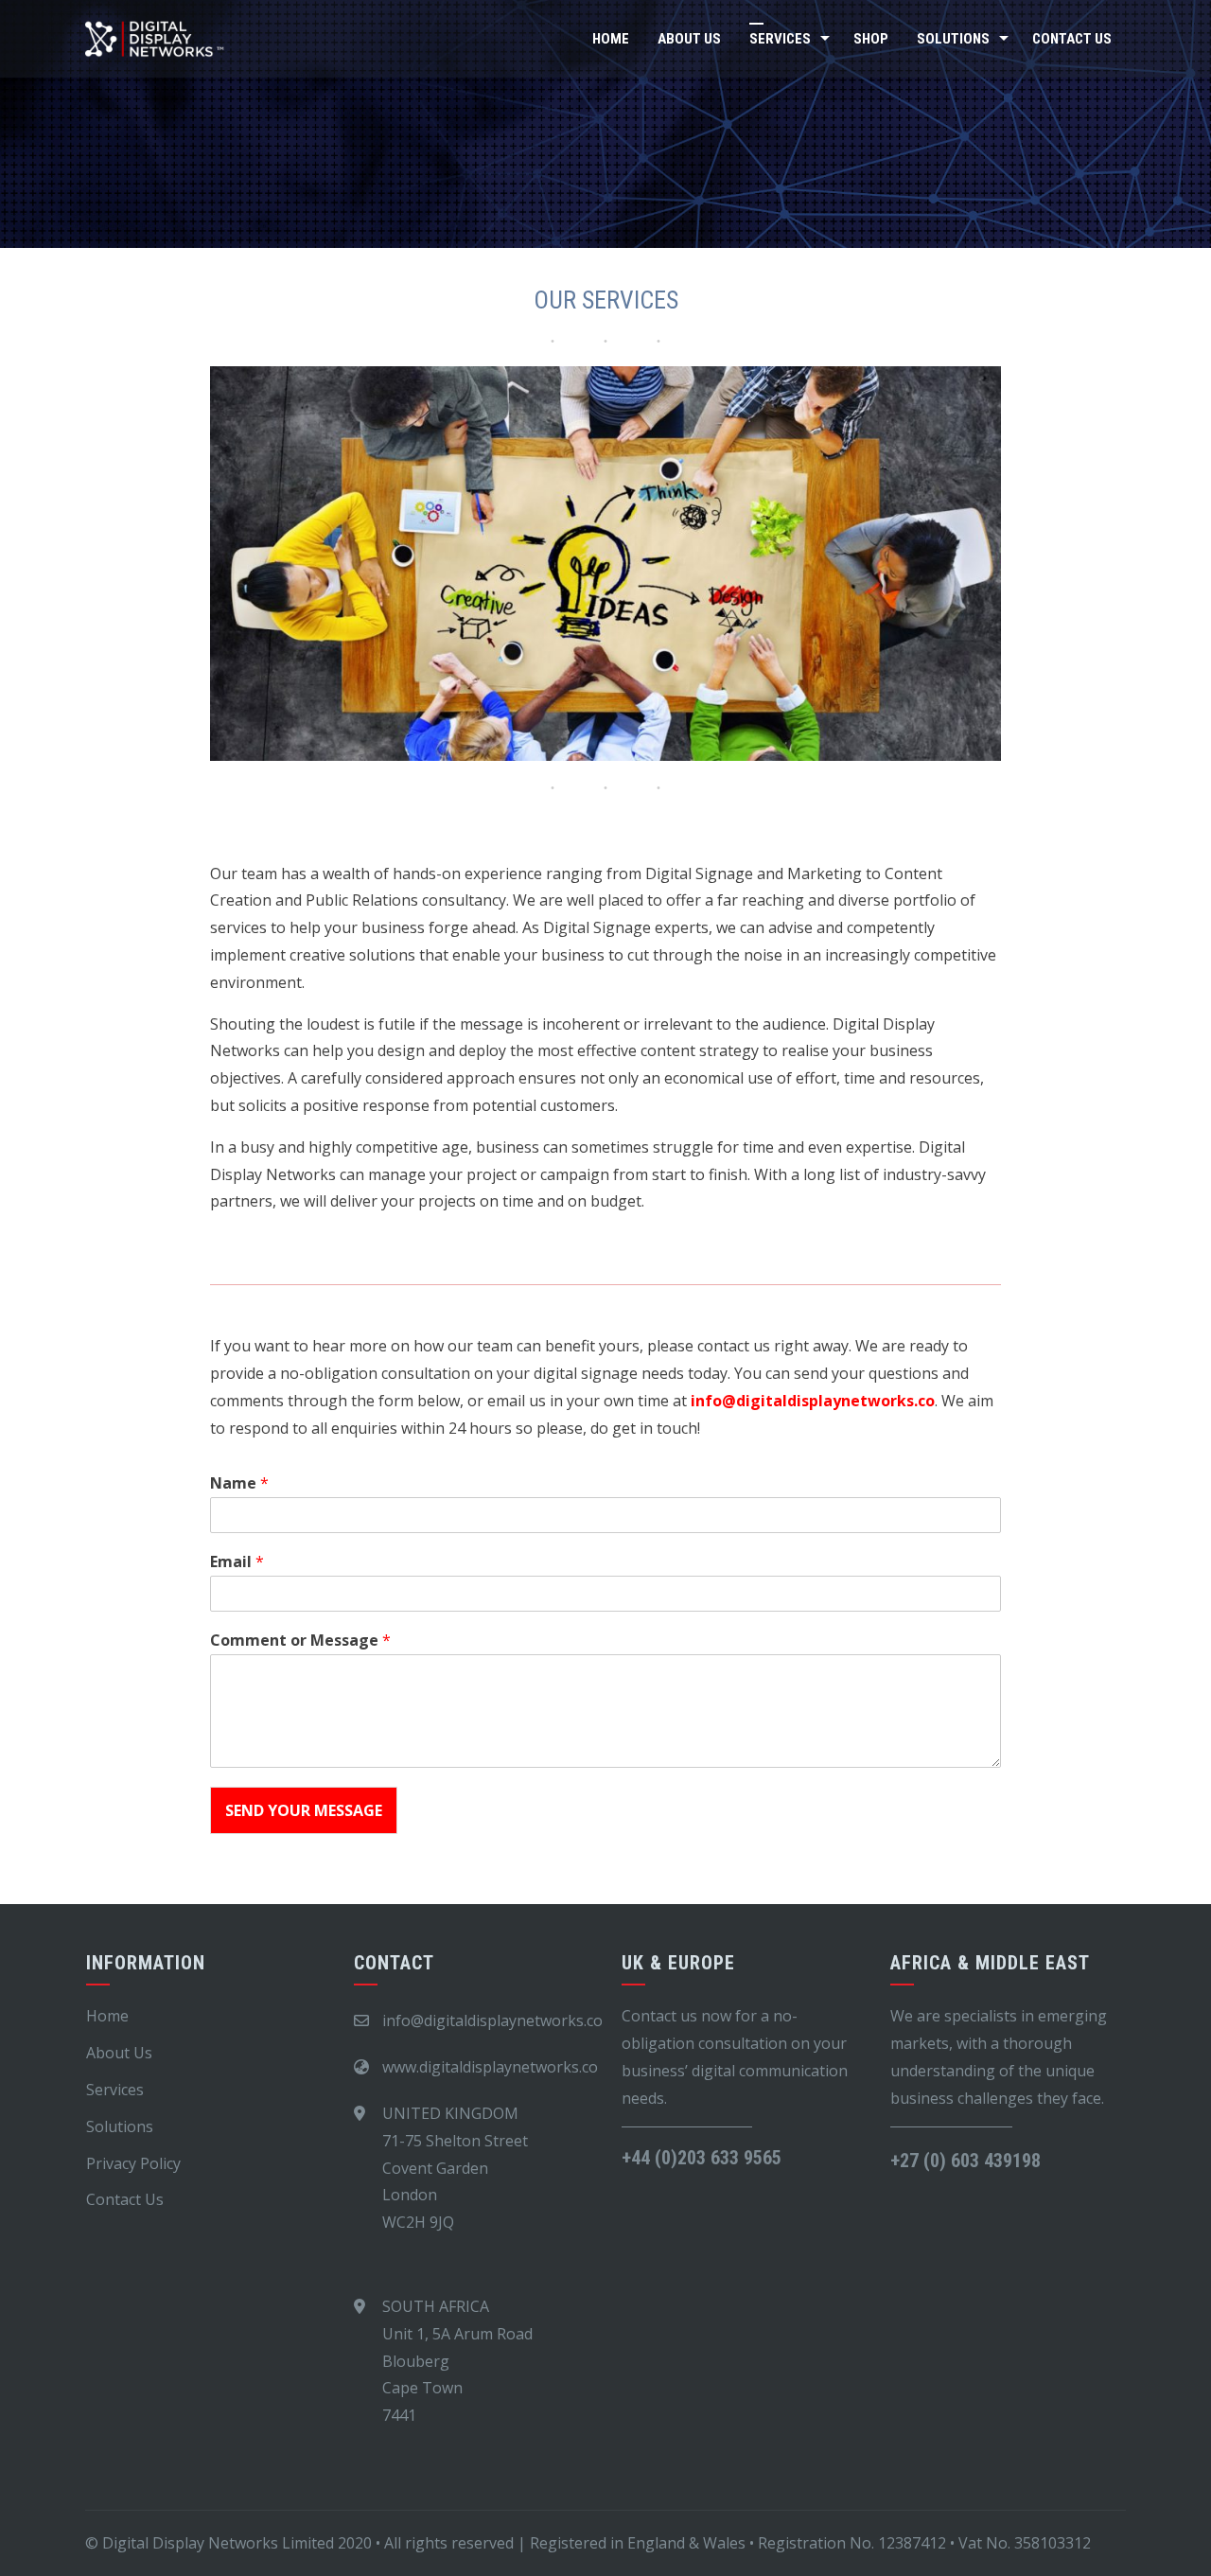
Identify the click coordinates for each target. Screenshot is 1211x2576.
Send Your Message (304, 1810)
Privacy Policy (133, 2163)
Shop (871, 39)
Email (237, 1562)
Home (611, 39)
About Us (689, 39)
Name (239, 1483)
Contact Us (1072, 39)
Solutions (953, 39)
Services (780, 39)
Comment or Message (300, 1641)
